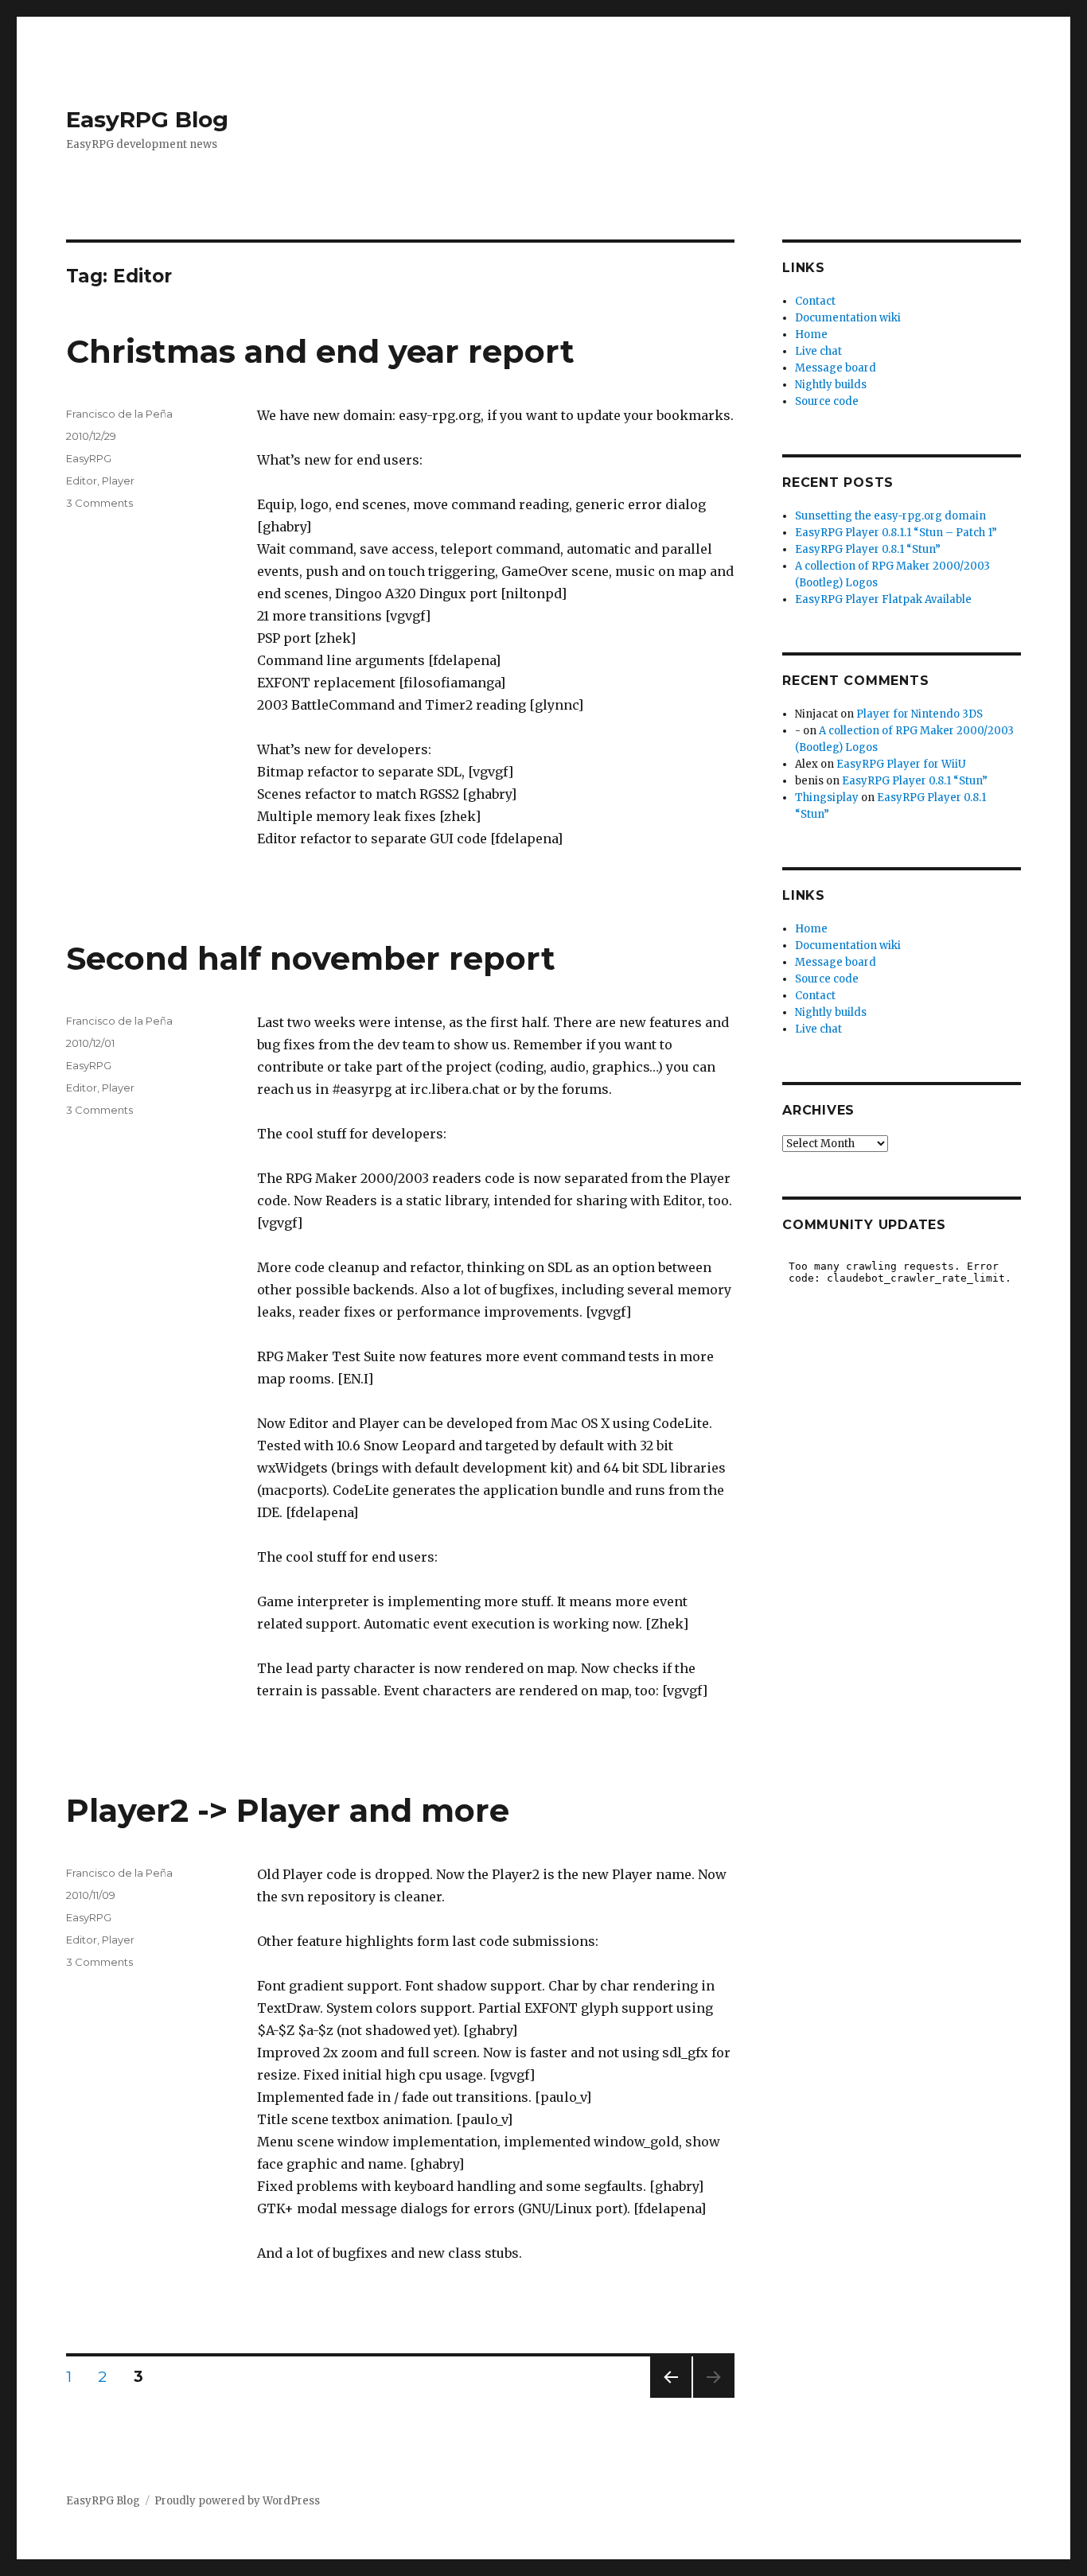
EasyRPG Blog (147, 119)
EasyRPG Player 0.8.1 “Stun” (868, 549)
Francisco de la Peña (119, 414)
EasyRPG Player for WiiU (901, 764)
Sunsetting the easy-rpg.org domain (890, 516)
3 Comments (99, 503)
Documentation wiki (848, 318)
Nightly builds (831, 385)
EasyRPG (89, 458)
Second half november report (311, 958)
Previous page (671, 2397)
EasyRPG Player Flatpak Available (883, 599)
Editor (82, 481)
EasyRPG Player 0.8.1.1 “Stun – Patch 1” (896, 533)
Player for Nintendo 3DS (919, 714)
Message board (836, 368)
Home (811, 335)
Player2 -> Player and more (288, 1810)
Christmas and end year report (320, 351)
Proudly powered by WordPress (237, 2501)
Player (118, 481)
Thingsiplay (827, 798)
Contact (815, 301)
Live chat (818, 351)
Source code (827, 401)
